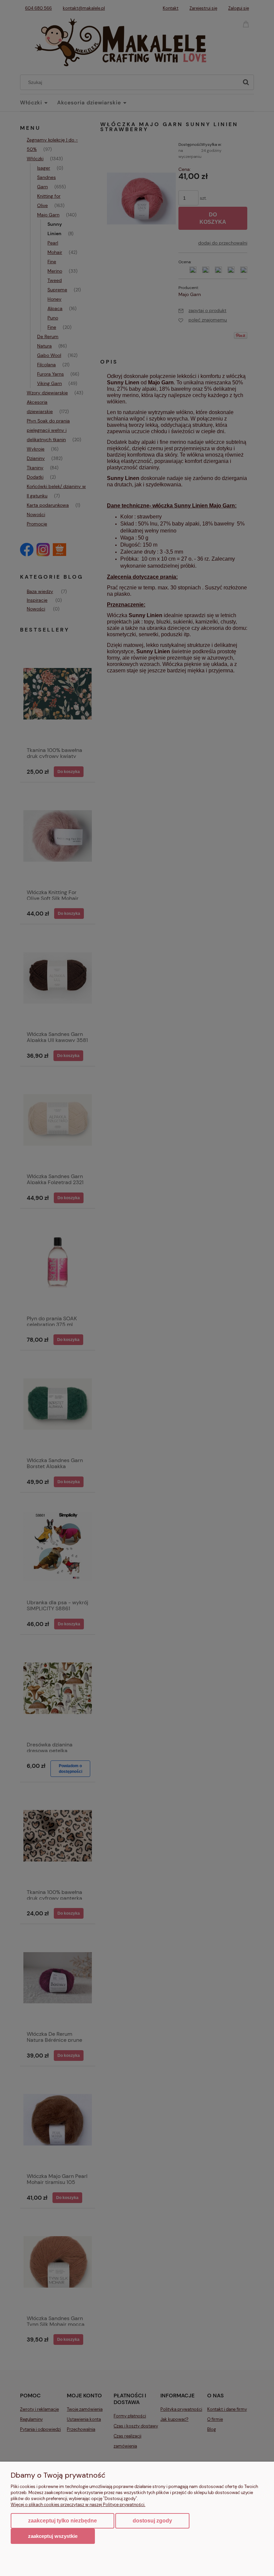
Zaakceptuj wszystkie (53, 2536)
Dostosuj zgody (152, 2521)
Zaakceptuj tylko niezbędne (62, 2521)
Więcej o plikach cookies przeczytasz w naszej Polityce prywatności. (78, 2505)
